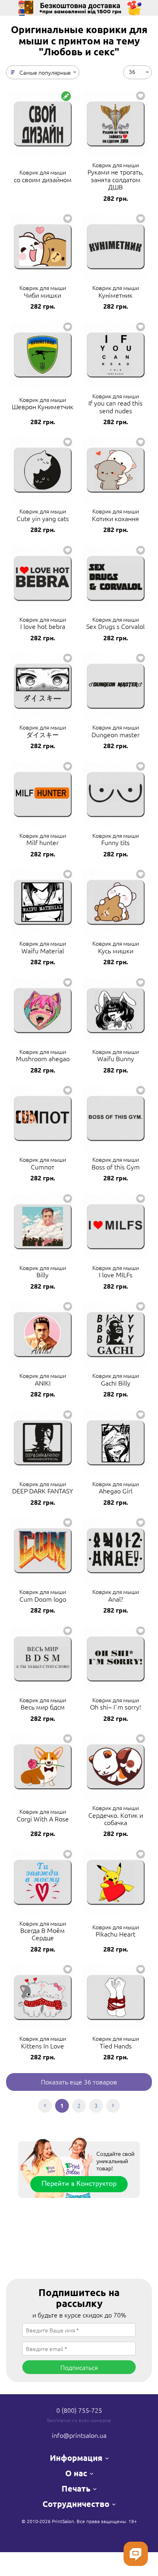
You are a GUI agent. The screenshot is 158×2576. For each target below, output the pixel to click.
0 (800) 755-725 (79, 2410)
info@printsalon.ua (79, 2435)
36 (132, 71)
